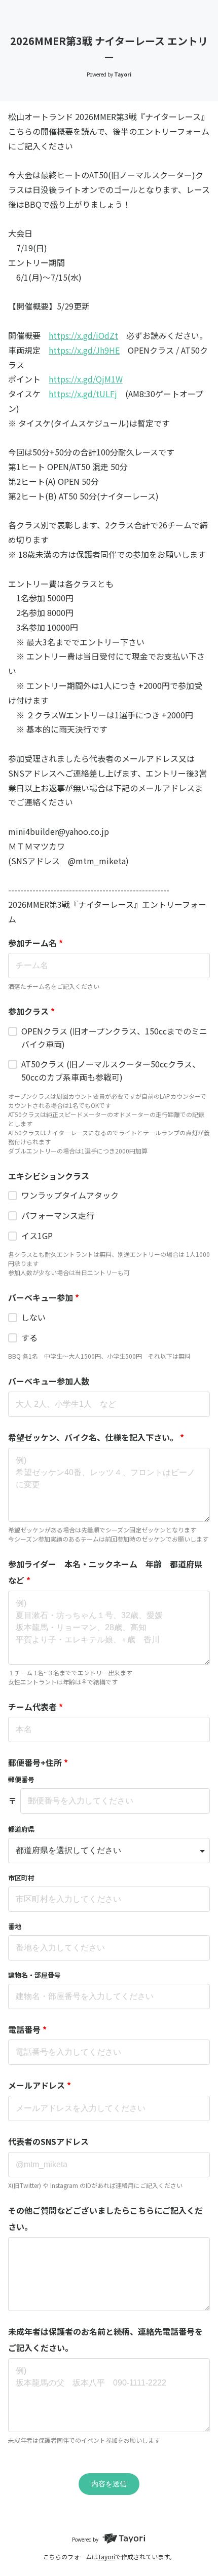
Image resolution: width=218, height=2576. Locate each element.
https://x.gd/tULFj (83, 394)
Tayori (106, 2556)
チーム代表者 (35, 1707)
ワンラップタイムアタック (70, 1195)
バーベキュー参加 (44, 1297)
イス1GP (37, 1236)
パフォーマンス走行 (58, 1215)
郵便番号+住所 (38, 1762)
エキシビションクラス (49, 1176)
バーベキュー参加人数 (49, 1381)
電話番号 (27, 2029)
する (29, 1337)
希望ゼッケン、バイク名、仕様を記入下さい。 (96, 1437)
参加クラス (31, 1011)
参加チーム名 (35, 943)
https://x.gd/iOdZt (83, 335)
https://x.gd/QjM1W (86, 379)
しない (33, 1317)
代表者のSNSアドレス (48, 2141)
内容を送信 (109, 2484)
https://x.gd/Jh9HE (84, 350)
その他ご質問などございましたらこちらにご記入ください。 (105, 2218)
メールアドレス (40, 2085)
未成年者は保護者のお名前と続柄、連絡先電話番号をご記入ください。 (105, 2339)
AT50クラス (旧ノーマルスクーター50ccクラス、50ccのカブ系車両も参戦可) (111, 1070)
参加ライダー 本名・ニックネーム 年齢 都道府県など (105, 1572)
